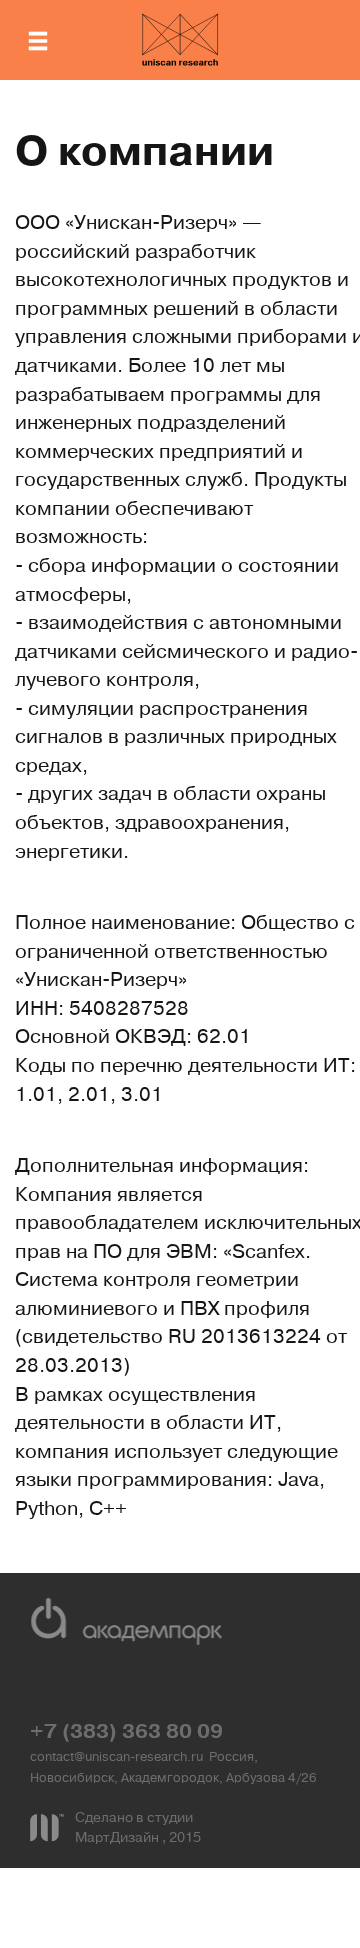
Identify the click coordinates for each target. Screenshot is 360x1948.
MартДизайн (118, 1838)
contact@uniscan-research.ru (116, 1757)
